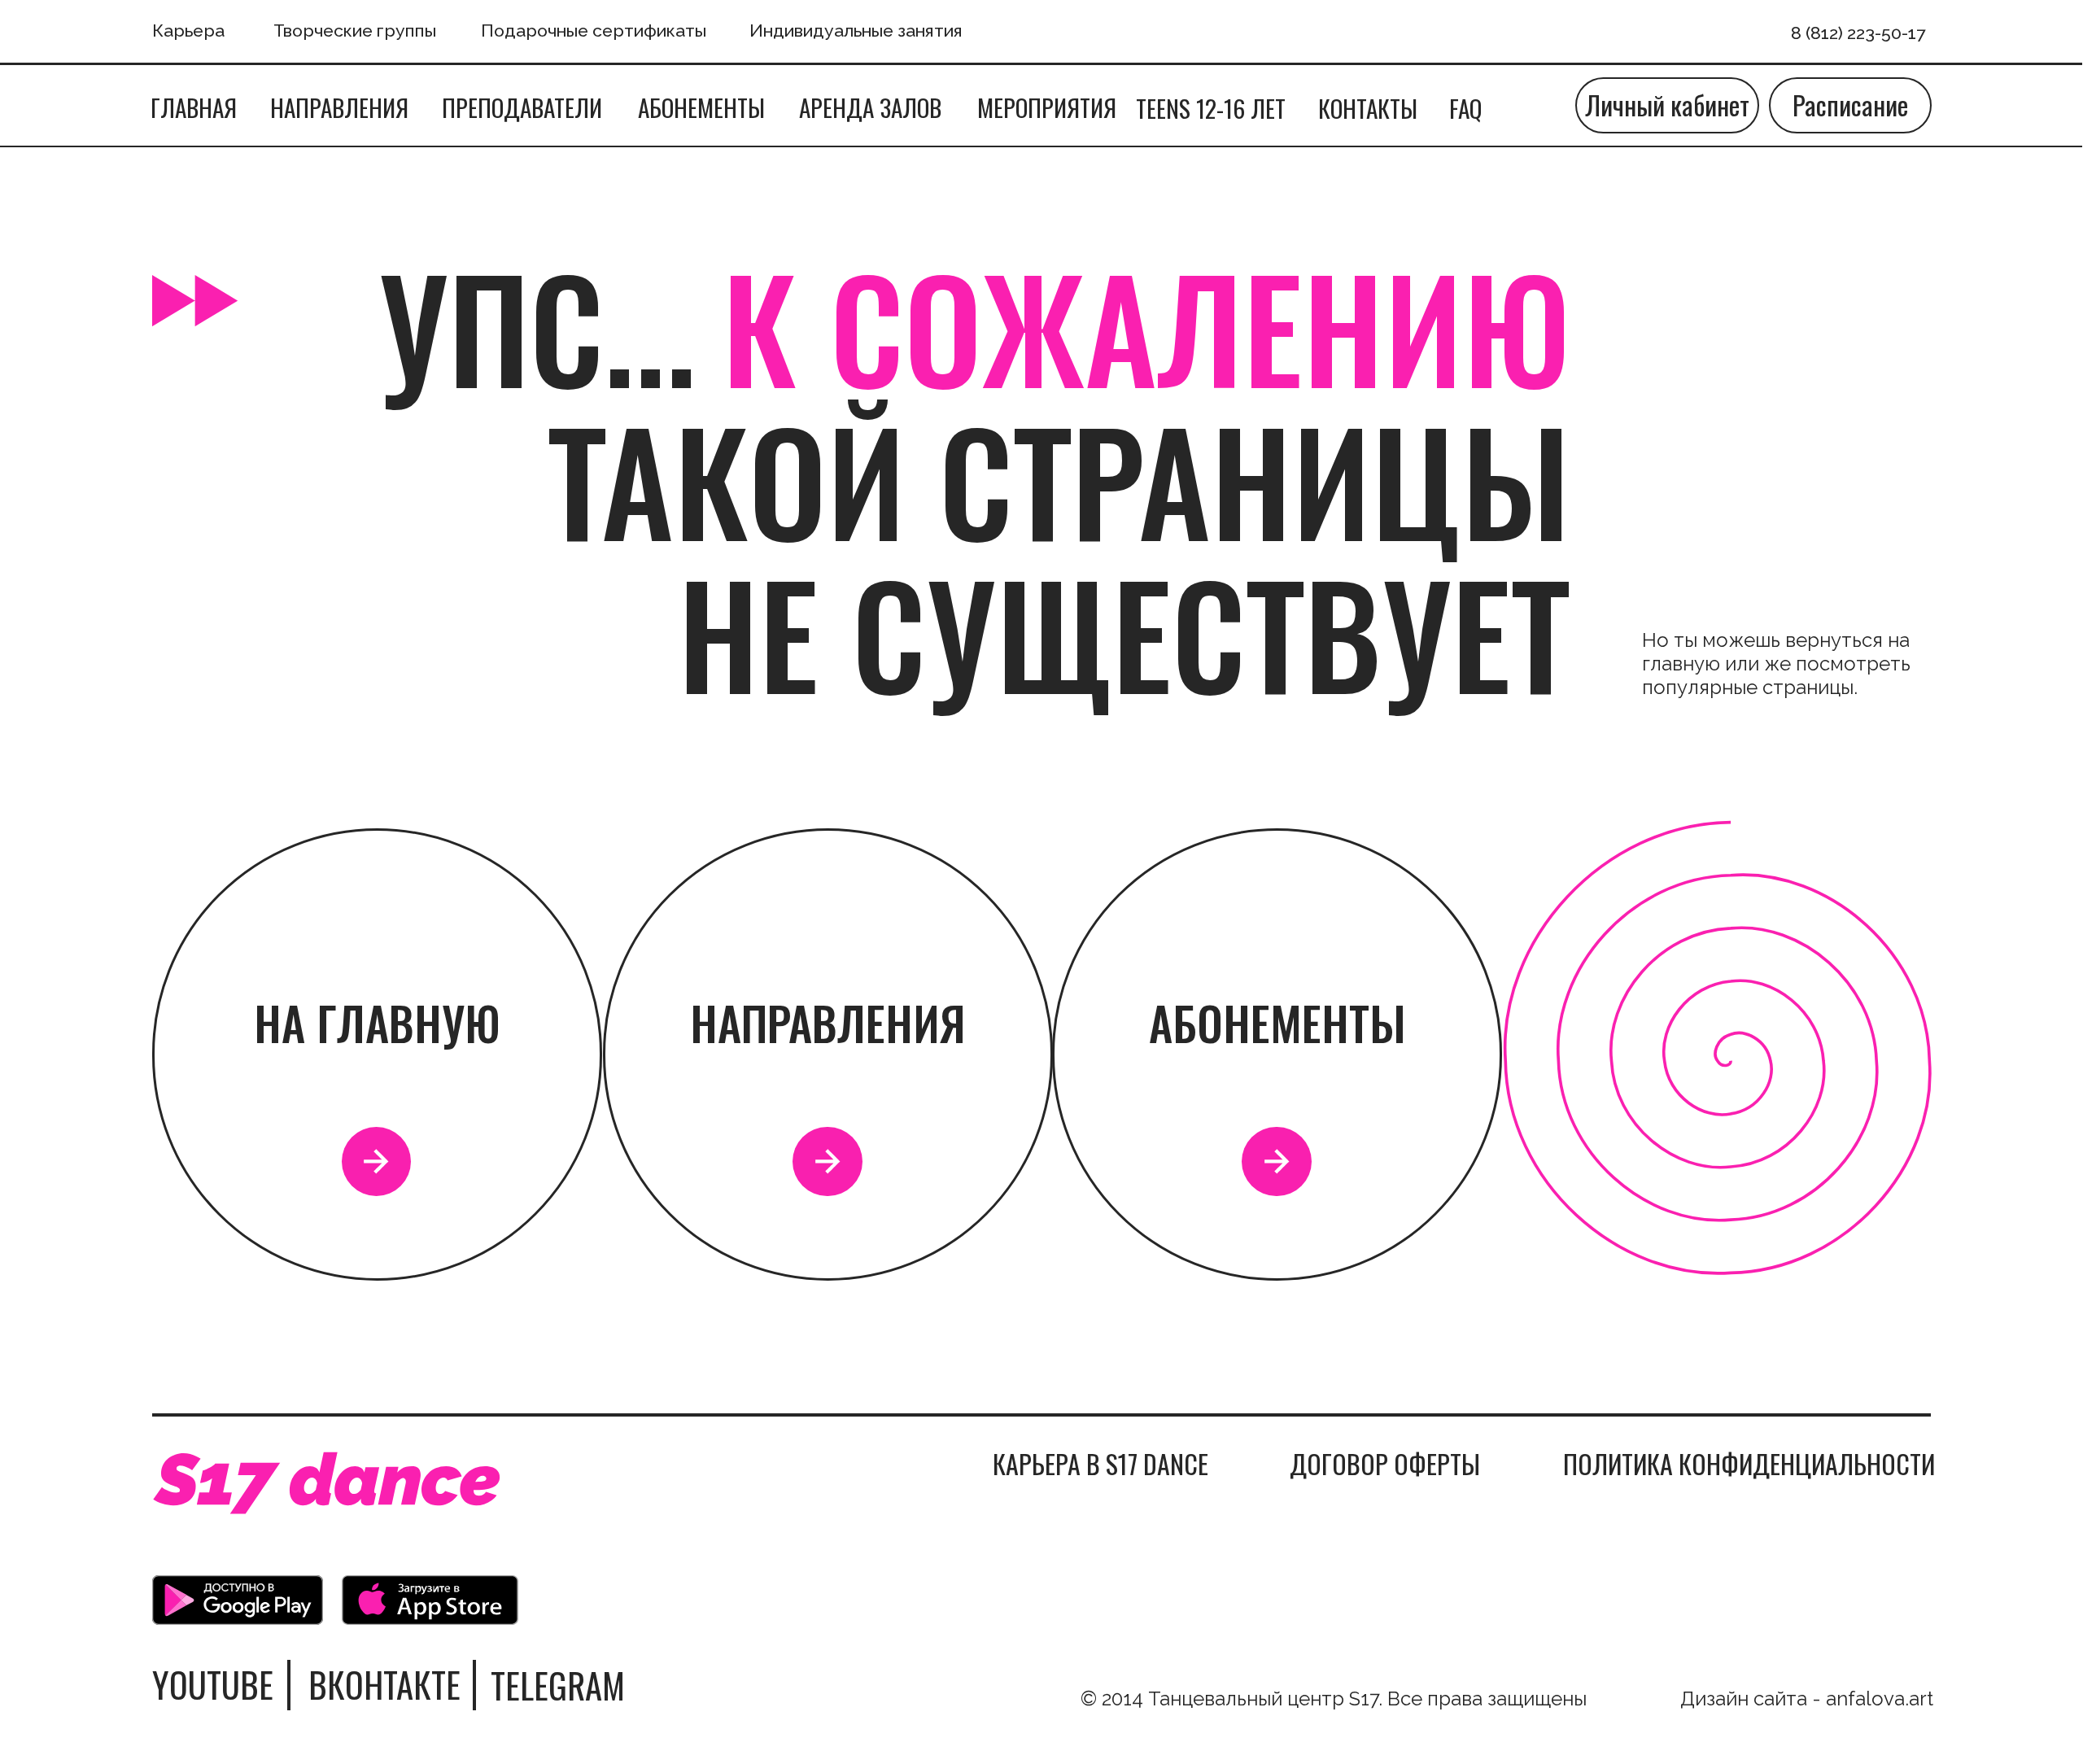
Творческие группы (355, 31)
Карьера (188, 31)
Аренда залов (870, 107)
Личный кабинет (1667, 105)
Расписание (1850, 105)
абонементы (1277, 1022)
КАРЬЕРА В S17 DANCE (1100, 1463)
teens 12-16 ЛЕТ (1211, 108)
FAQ (1465, 108)
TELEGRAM (558, 1685)
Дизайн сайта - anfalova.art (1807, 1699)
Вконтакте (384, 1684)
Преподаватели (522, 107)
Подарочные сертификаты (594, 31)
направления (828, 1022)
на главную (377, 1022)
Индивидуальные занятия (856, 31)
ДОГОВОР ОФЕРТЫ (1385, 1463)
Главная (194, 107)
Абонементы (701, 107)
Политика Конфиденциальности (1749, 1463)
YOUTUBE (213, 1684)
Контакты (1368, 108)
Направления (339, 107)
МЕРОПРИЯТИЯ (1047, 107)
